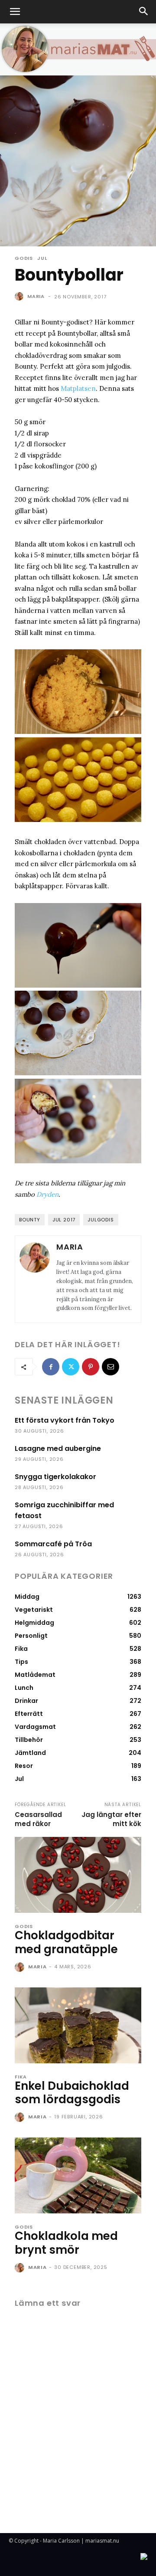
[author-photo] (21, 1967)
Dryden (47, 1194)
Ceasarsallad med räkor (38, 1819)
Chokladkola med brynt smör (66, 2243)
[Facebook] (51, 1367)
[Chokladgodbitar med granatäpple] (78, 1875)
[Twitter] (71, 1367)
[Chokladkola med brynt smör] (78, 2175)
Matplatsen (78, 388)
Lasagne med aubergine (58, 1448)
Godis (24, 258)
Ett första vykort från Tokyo (65, 1420)
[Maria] (20, 296)
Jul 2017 (64, 1220)
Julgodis (101, 1220)
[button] (15, 12)
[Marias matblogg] (78, 49)
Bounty (30, 1220)
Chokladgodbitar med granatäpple (66, 1942)
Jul (42, 258)
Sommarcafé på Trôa (53, 1544)
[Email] (110, 1367)
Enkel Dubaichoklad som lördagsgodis (72, 2093)
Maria (36, 296)
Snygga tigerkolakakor (55, 1477)
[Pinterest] (91, 1367)
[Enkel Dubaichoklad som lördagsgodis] (78, 2025)
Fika (21, 2077)
